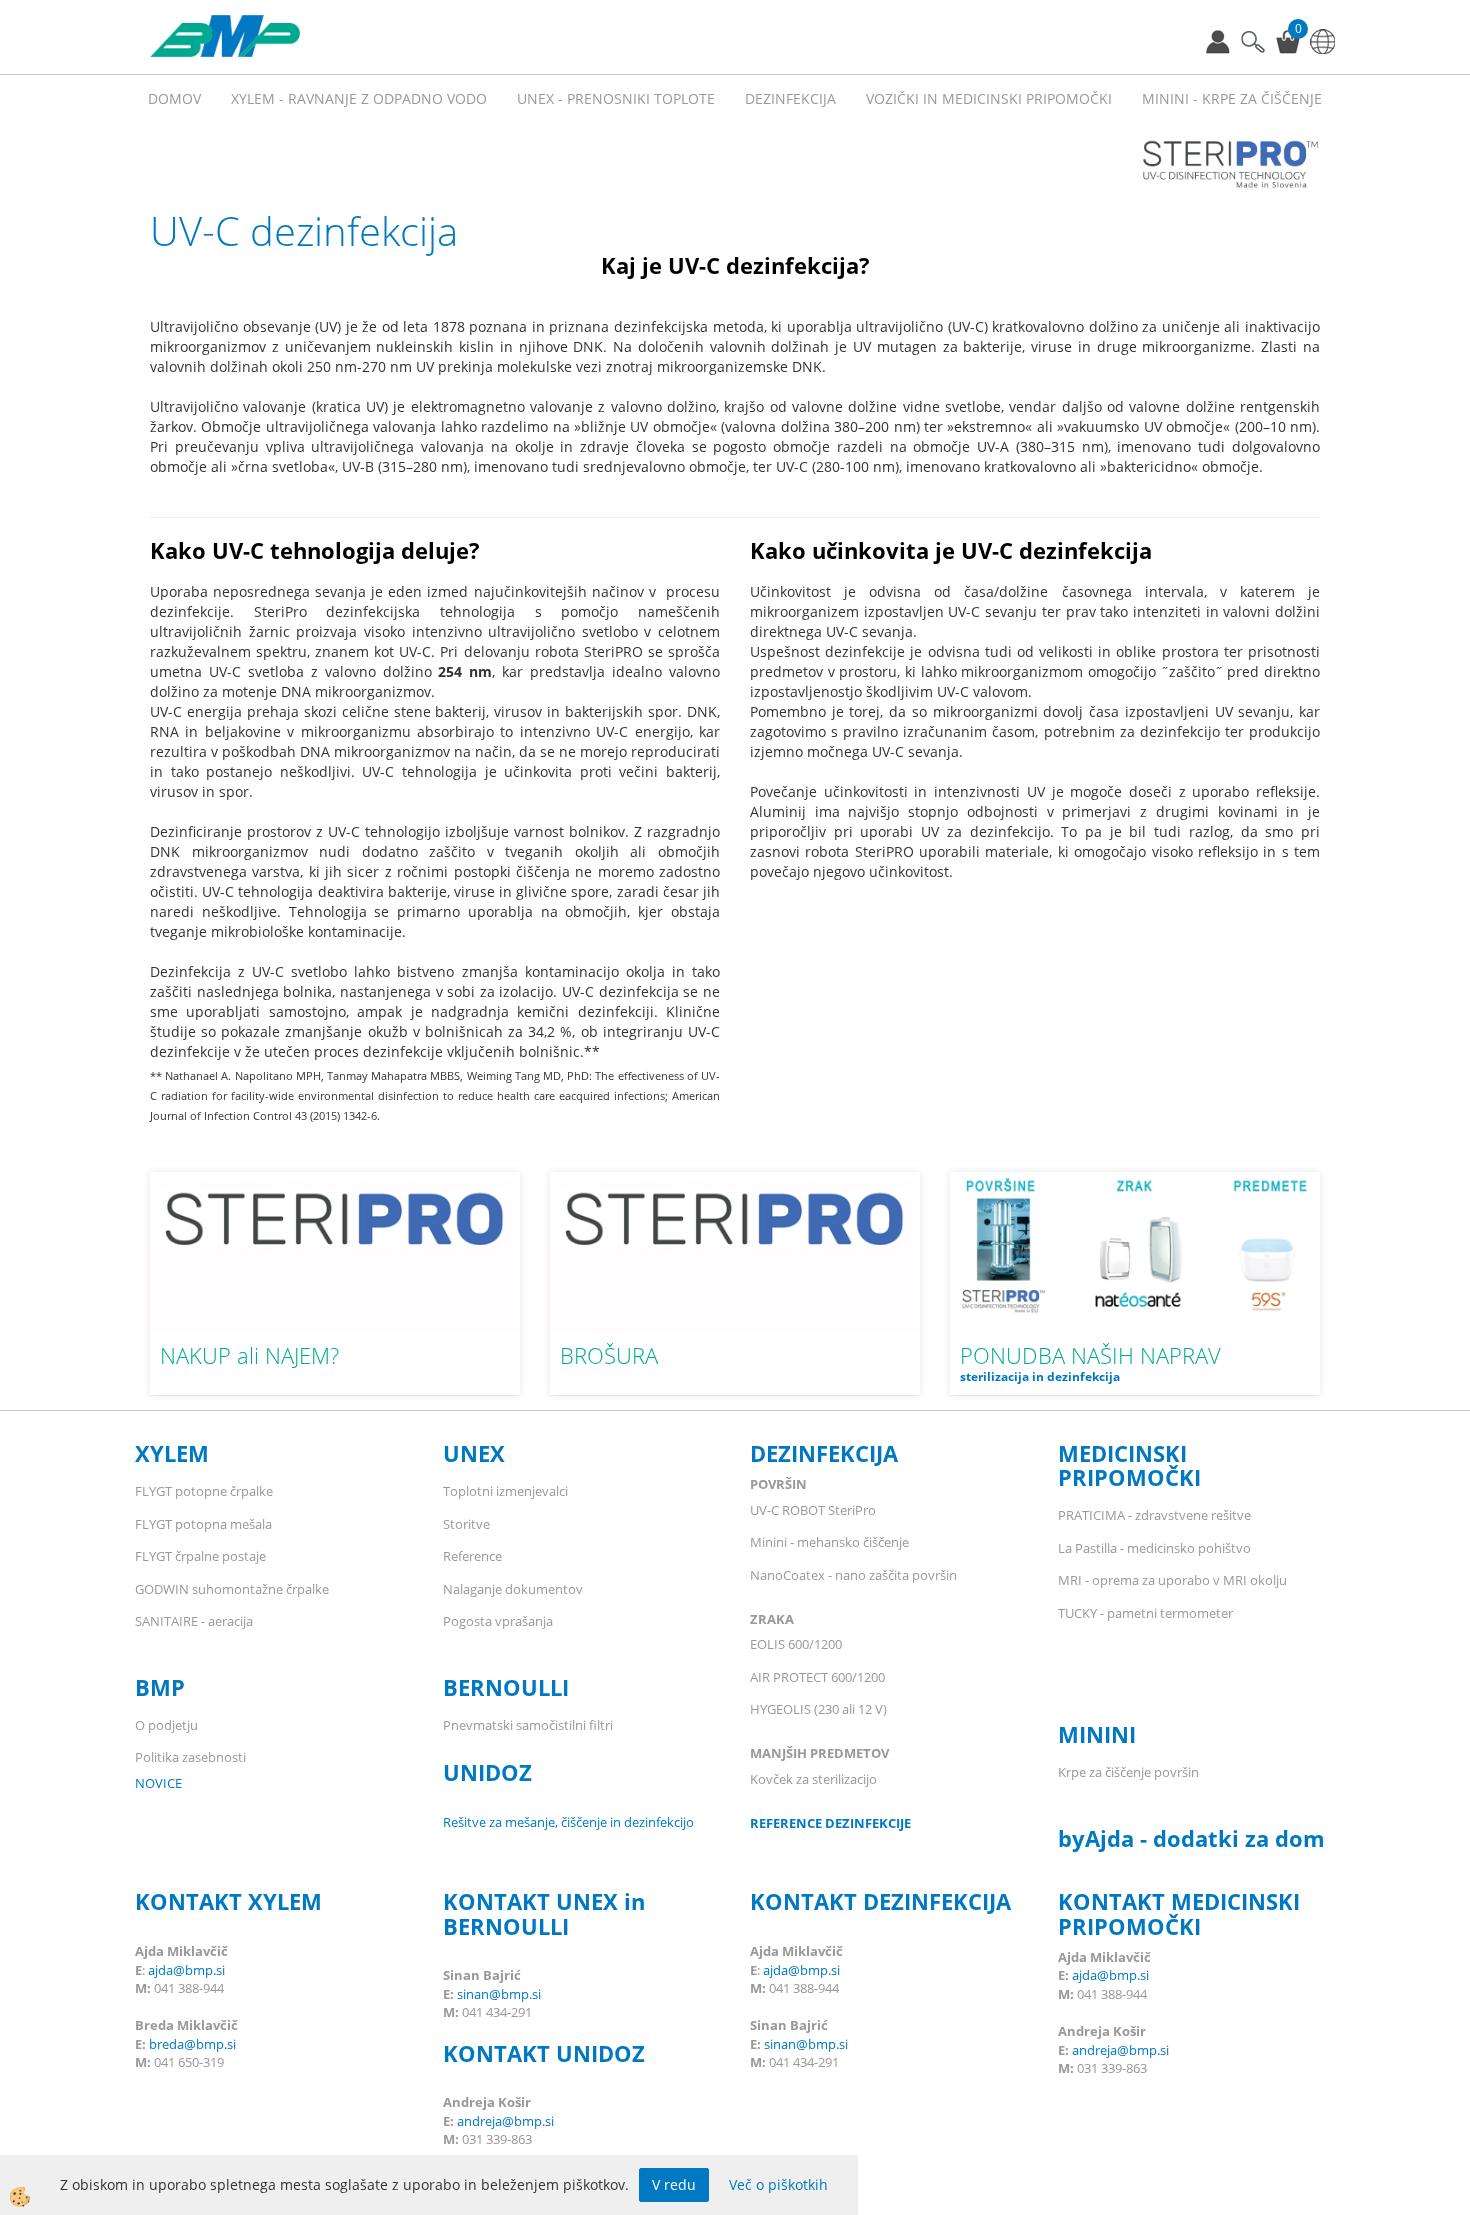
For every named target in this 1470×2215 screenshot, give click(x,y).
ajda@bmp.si (186, 1970)
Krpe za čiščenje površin (1128, 1772)
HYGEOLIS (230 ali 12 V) (818, 1709)
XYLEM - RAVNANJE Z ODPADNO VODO (359, 98)
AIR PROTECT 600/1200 (817, 1677)
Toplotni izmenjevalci (505, 1491)
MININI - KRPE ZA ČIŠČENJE (1232, 98)
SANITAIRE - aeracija (194, 1621)
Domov (174, 98)
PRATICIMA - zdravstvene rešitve (1154, 1515)
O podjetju (166, 1725)
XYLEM (175, 1453)
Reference (472, 1556)
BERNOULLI (506, 1687)
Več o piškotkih (778, 2184)
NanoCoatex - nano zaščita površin (853, 1575)
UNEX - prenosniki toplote (616, 98)
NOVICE (158, 1783)
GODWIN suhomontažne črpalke (232, 1589)
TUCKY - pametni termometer (1145, 1613)
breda (166, 2044)
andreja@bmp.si (505, 2121)
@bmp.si (210, 2044)
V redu (674, 2184)
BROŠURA (609, 1355)
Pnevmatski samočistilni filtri (528, 1725)
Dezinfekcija (790, 98)
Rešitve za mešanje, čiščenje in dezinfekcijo (568, 1822)
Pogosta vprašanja (498, 1621)
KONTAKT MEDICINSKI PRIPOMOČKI (1179, 1913)
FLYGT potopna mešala (203, 1524)
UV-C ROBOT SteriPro (813, 1510)
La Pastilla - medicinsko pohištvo (1154, 1548)
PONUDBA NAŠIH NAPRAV (1090, 1355)
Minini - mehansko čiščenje (829, 1542)
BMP (160, 1687)
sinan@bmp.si (499, 1994)
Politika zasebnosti (190, 1757)
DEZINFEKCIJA (824, 1453)
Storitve (466, 1524)
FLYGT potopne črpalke (204, 1491)
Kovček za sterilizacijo (813, 1779)
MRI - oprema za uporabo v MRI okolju (1172, 1580)
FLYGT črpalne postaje (202, 1556)
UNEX (474, 1453)
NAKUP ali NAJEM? (249, 1355)
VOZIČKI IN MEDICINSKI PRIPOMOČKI (989, 98)
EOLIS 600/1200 (797, 1644)
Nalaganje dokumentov (513, 1589)
